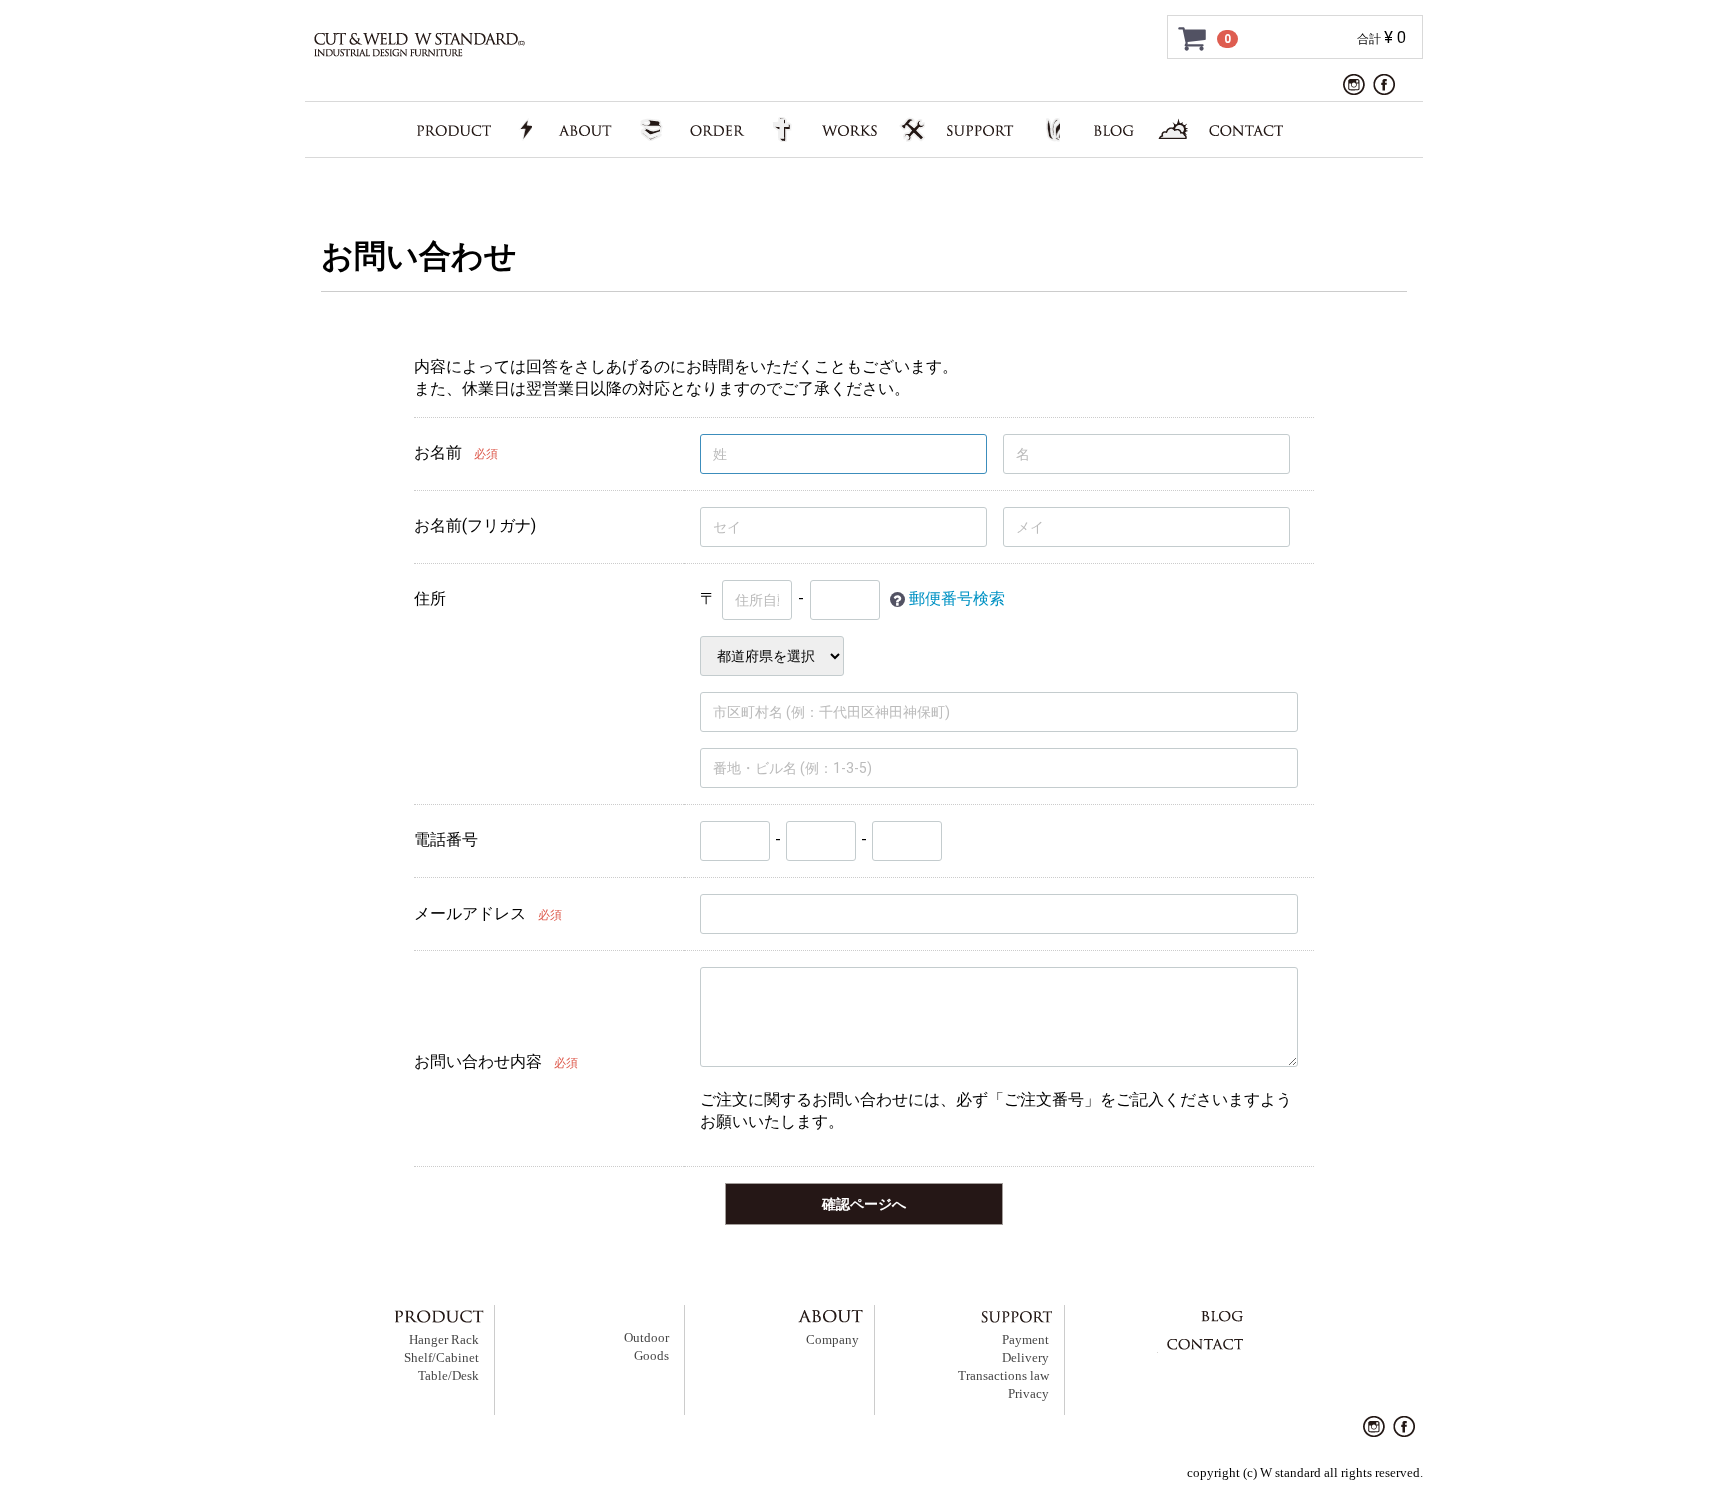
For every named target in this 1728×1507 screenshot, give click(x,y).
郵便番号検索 (957, 598)
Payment (1025, 1340)
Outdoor (646, 1338)
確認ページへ (864, 1204)
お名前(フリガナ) (475, 525)
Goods (651, 1356)
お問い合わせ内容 (478, 1061)
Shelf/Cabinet (441, 1358)
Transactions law (1003, 1376)
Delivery (1025, 1358)
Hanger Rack (444, 1340)
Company (832, 1340)
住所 (430, 598)
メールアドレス (470, 913)
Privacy (1028, 1394)
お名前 (438, 452)
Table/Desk (448, 1376)
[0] (1193, 38)
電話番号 (446, 839)
